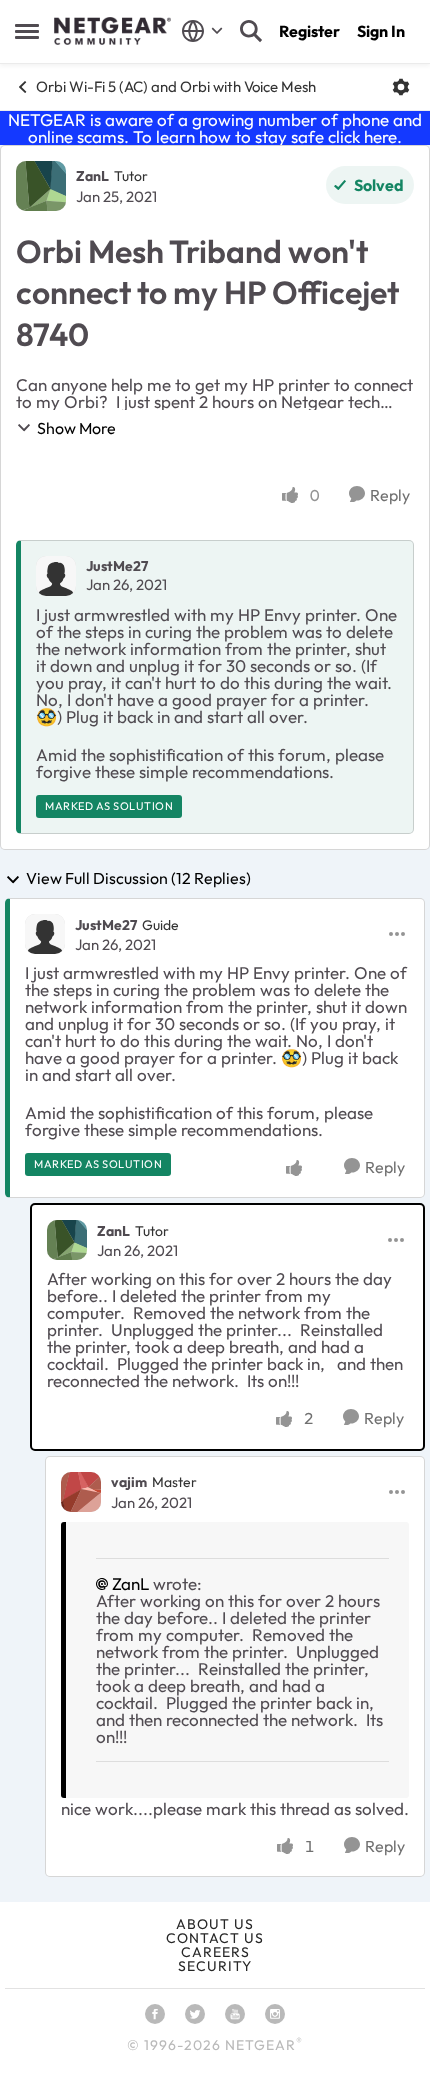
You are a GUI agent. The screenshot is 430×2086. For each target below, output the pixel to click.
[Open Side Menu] (27, 31)
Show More (76, 428)
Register (309, 31)
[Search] (251, 31)
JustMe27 (117, 566)
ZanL (92, 176)
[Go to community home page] (112, 31)
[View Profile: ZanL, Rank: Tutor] (41, 186)
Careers (215, 1952)
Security (215, 1966)
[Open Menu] (401, 87)
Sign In (381, 31)
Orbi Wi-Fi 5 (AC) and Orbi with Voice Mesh (176, 86)
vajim (129, 1482)
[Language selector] (202, 31)
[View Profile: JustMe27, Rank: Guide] (45, 934)
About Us (215, 1924)
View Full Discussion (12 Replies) (138, 879)
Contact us (215, 1938)
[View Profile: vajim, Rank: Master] (81, 1492)
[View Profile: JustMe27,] (56, 576)
